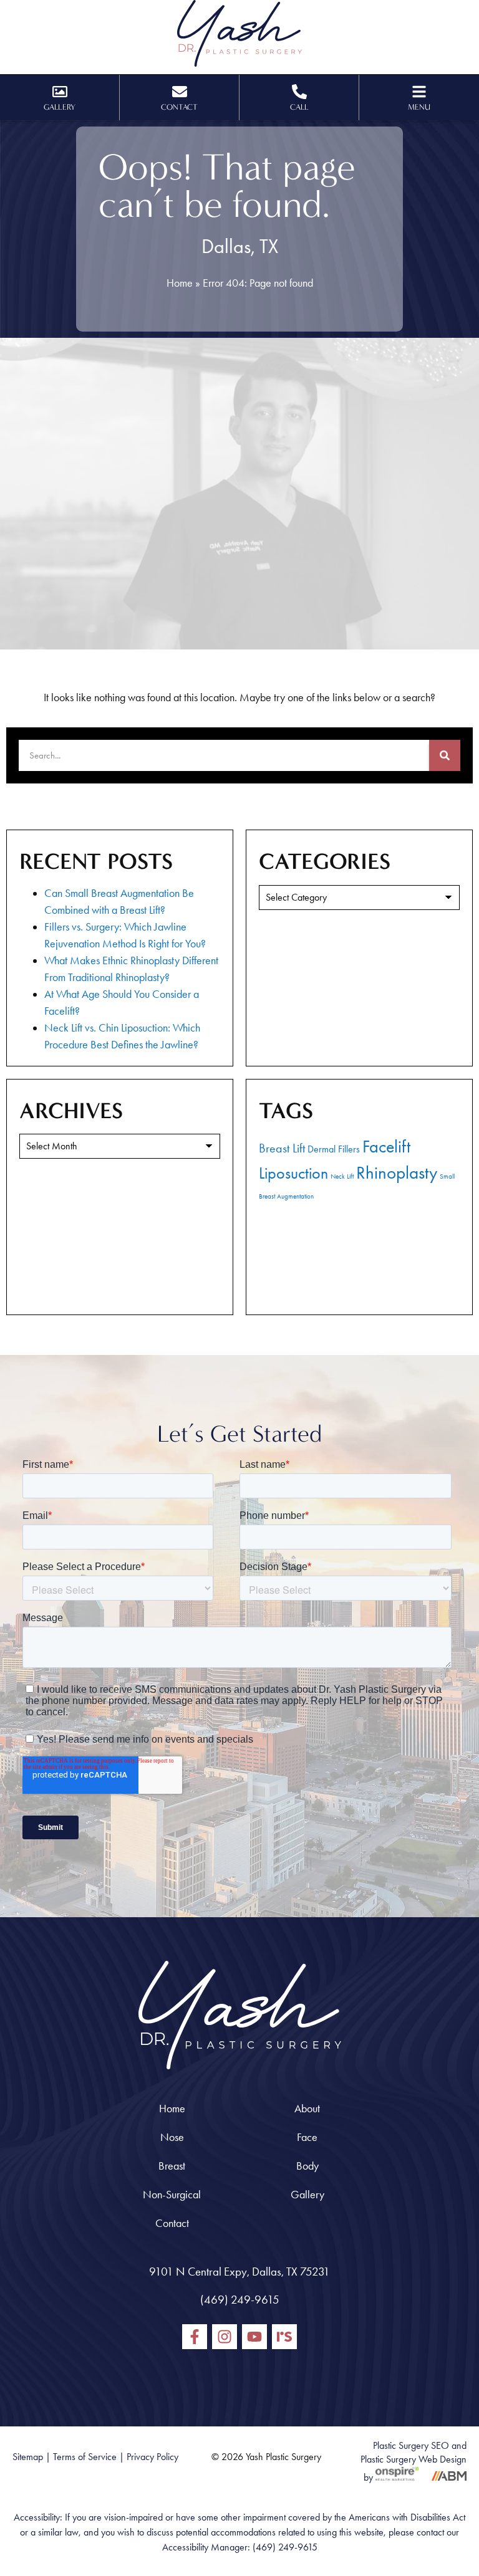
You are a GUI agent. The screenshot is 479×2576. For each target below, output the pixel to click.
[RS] (284, 2337)
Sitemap (28, 2457)
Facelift (386, 1147)
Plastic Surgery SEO (411, 2445)
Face (307, 2137)
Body (307, 2166)
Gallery (307, 2195)
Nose (172, 2137)
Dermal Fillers (334, 1149)
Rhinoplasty (397, 1172)
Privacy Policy (152, 2457)
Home (180, 283)
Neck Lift (342, 1176)
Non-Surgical (172, 2195)
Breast (172, 2166)
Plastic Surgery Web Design (414, 2459)
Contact (172, 2223)
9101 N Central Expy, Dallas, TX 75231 (239, 2272)
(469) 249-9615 (240, 2300)
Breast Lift (282, 1148)
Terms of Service (85, 2457)
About (307, 2109)
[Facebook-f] (195, 2337)
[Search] (445, 755)
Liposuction (293, 1173)
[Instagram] (225, 2337)
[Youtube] (254, 2337)
